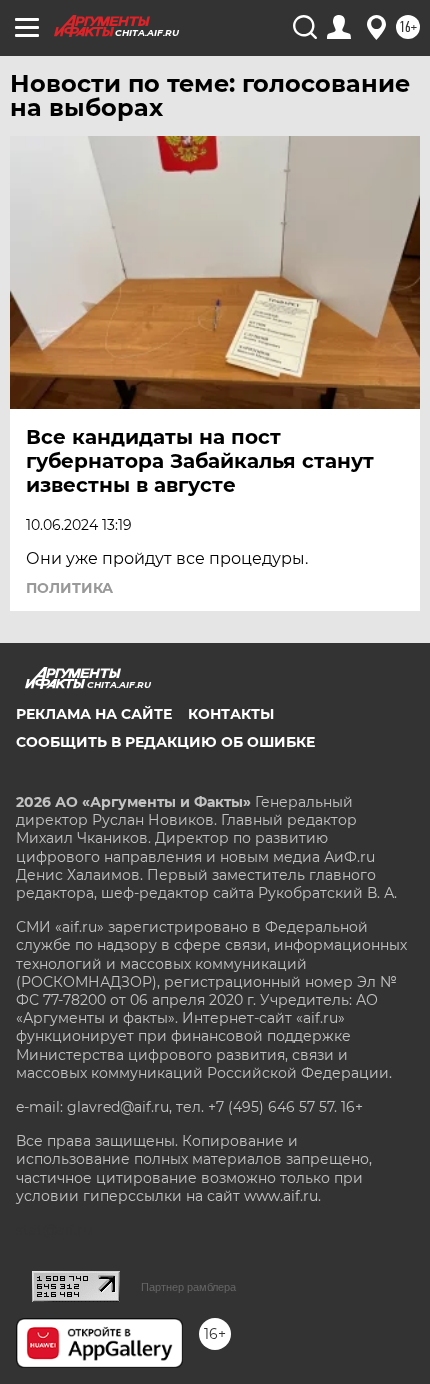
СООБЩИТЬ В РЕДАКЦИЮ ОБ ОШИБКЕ (165, 742)
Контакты (231, 714)
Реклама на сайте (94, 714)
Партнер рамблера (188, 1287)
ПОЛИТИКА (69, 588)
